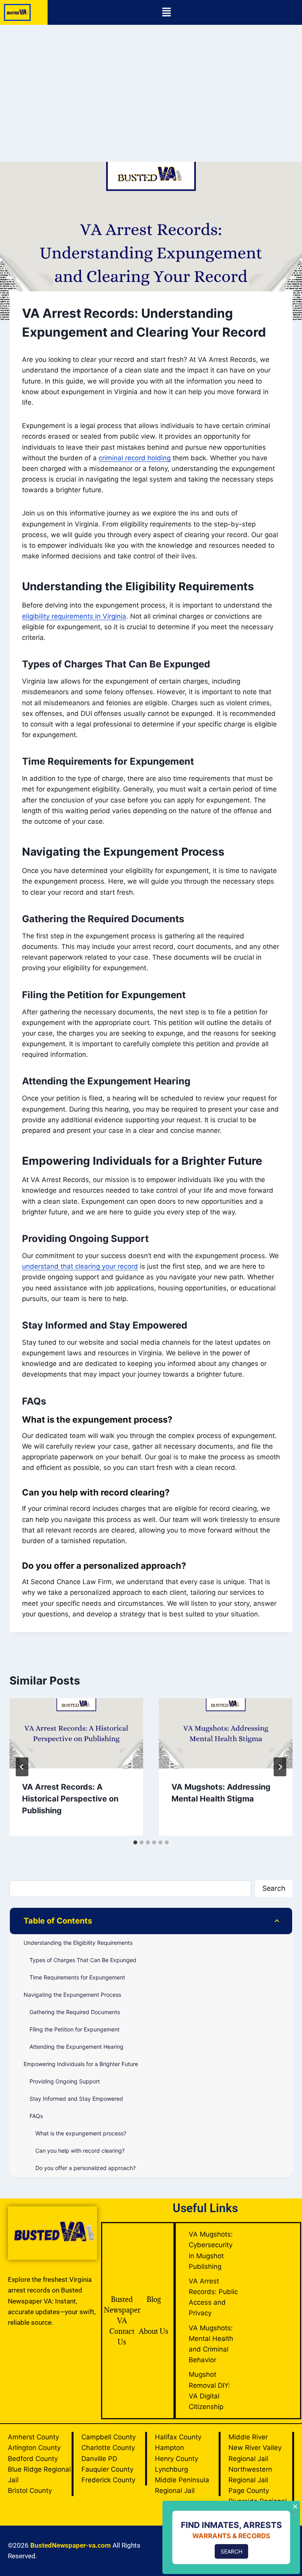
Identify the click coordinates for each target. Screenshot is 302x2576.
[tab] (135, 1842)
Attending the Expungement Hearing (76, 2047)
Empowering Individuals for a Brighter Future (81, 2064)
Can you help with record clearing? (80, 2151)
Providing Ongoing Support (65, 2081)
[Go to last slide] (22, 1767)
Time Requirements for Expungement (77, 1977)
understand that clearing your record (80, 1266)
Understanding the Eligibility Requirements (78, 1943)
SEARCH (231, 2551)
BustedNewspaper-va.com (71, 2545)
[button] (166, 12)
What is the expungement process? (81, 2133)
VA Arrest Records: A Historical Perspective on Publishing (70, 1799)
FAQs (36, 2116)
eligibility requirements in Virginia (74, 616)
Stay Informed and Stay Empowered (76, 2099)
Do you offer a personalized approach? (86, 2168)
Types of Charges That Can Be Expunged (83, 1960)
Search (274, 1888)
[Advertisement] (151, 84)
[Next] (280, 1767)
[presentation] (76, 1733)
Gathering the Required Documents (75, 2012)
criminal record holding (135, 458)
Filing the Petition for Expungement (75, 2029)
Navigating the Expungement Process (72, 1995)
